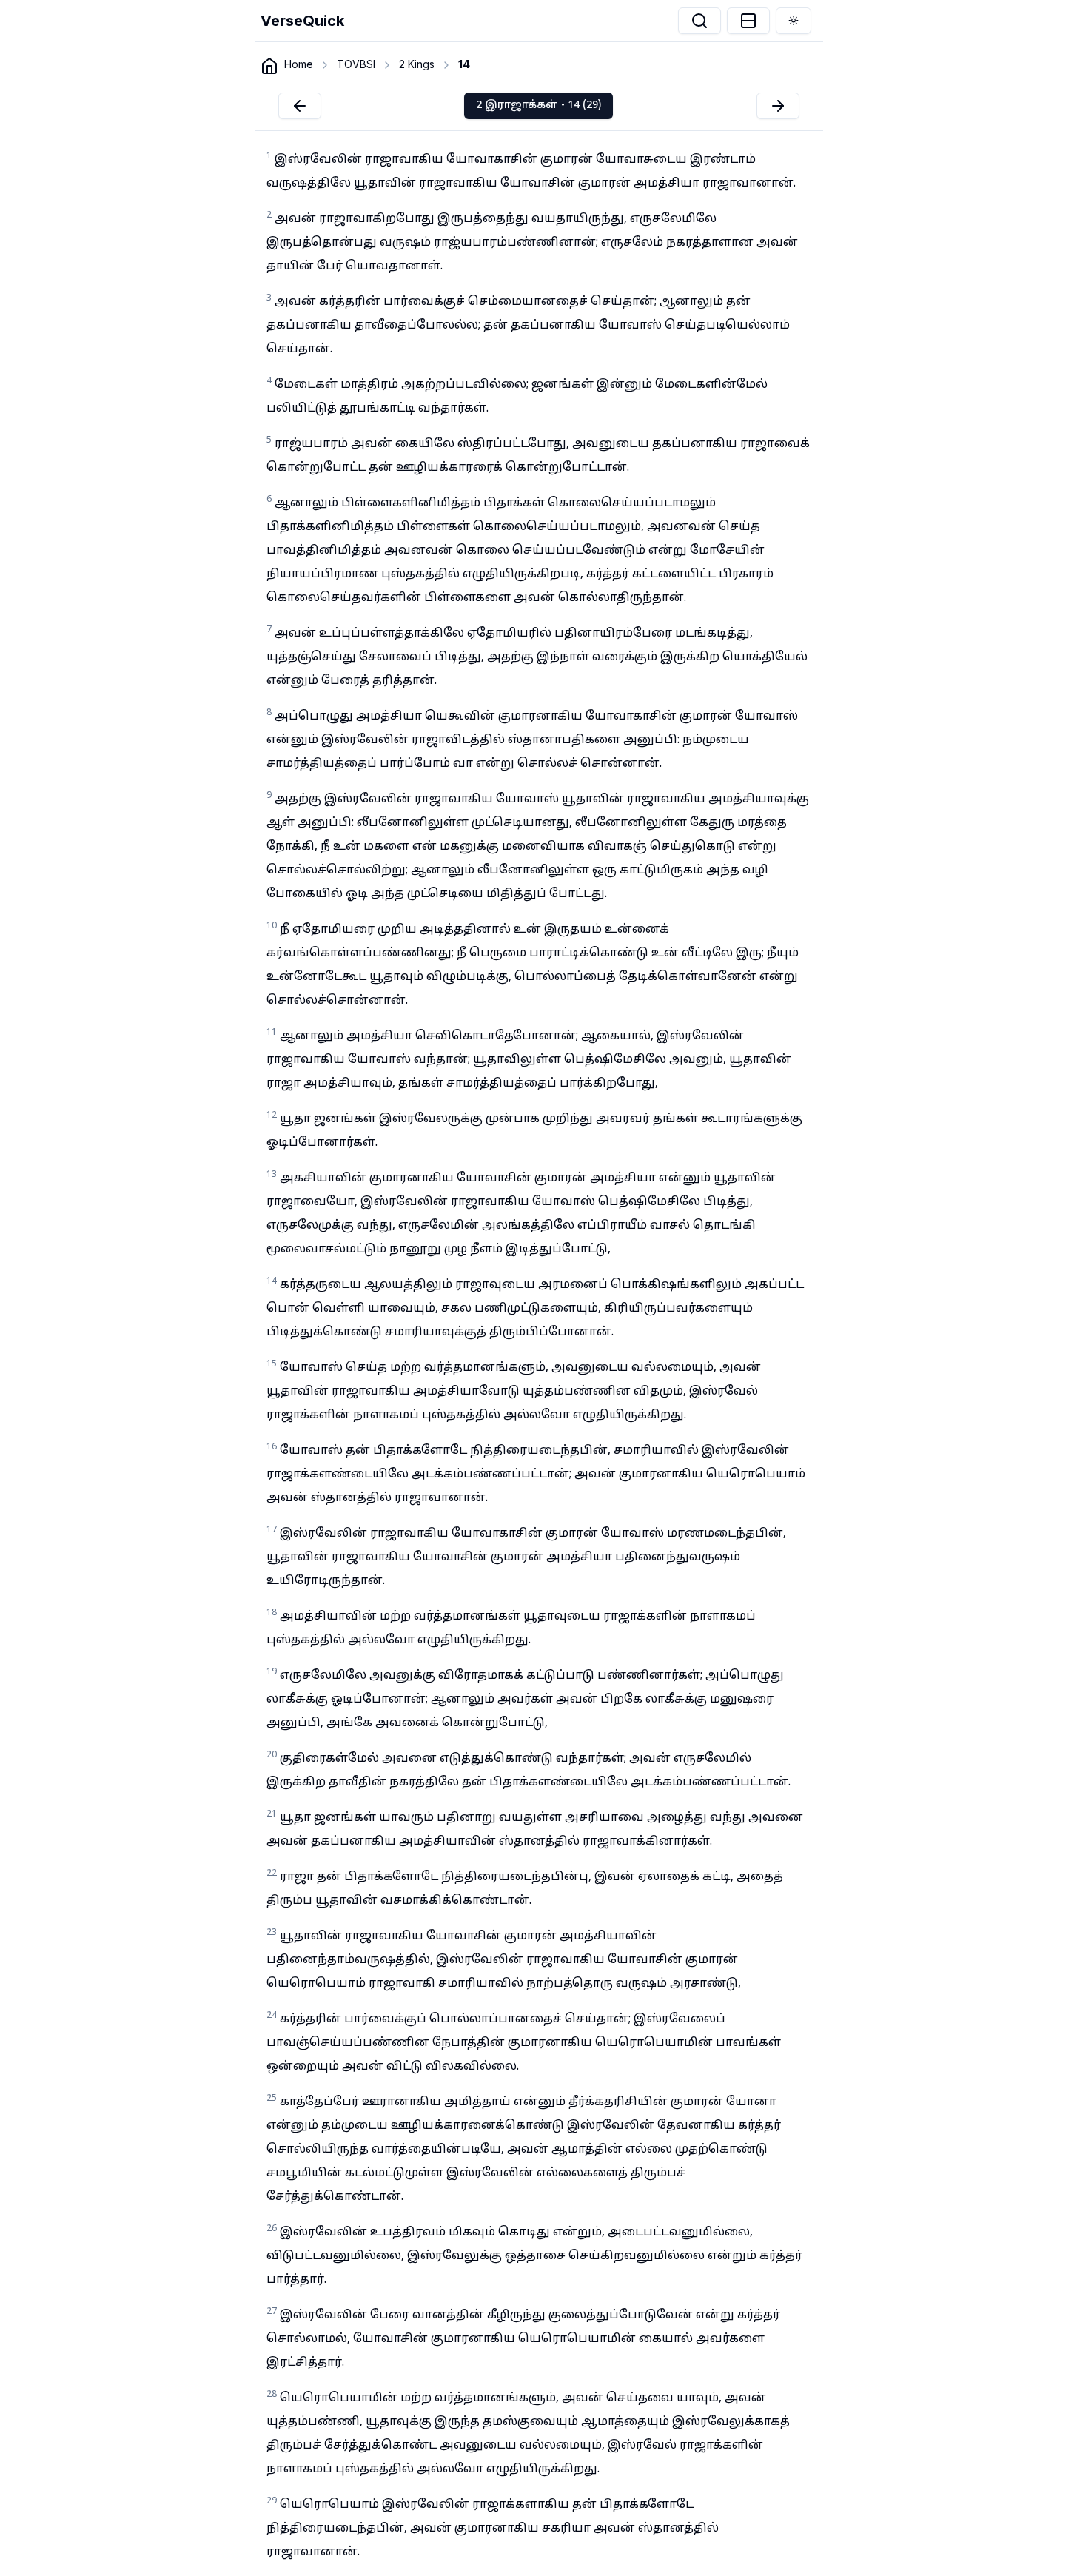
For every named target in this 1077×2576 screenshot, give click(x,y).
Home (299, 64)
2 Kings (417, 64)
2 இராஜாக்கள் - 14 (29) (538, 105)
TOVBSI (356, 64)
